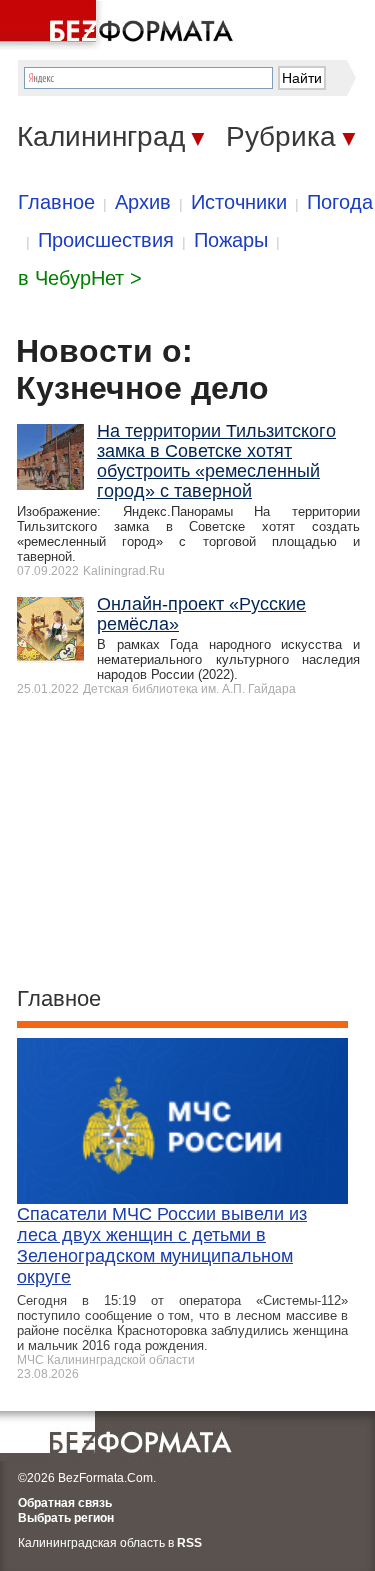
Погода (340, 202)
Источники (239, 202)
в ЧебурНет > (80, 278)
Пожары (231, 240)
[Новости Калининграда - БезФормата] (120, 25)
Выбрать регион (66, 1518)
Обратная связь (65, 1503)
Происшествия (106, 240)
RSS (189, 1543)
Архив (143, 202)
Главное (56, 202)
